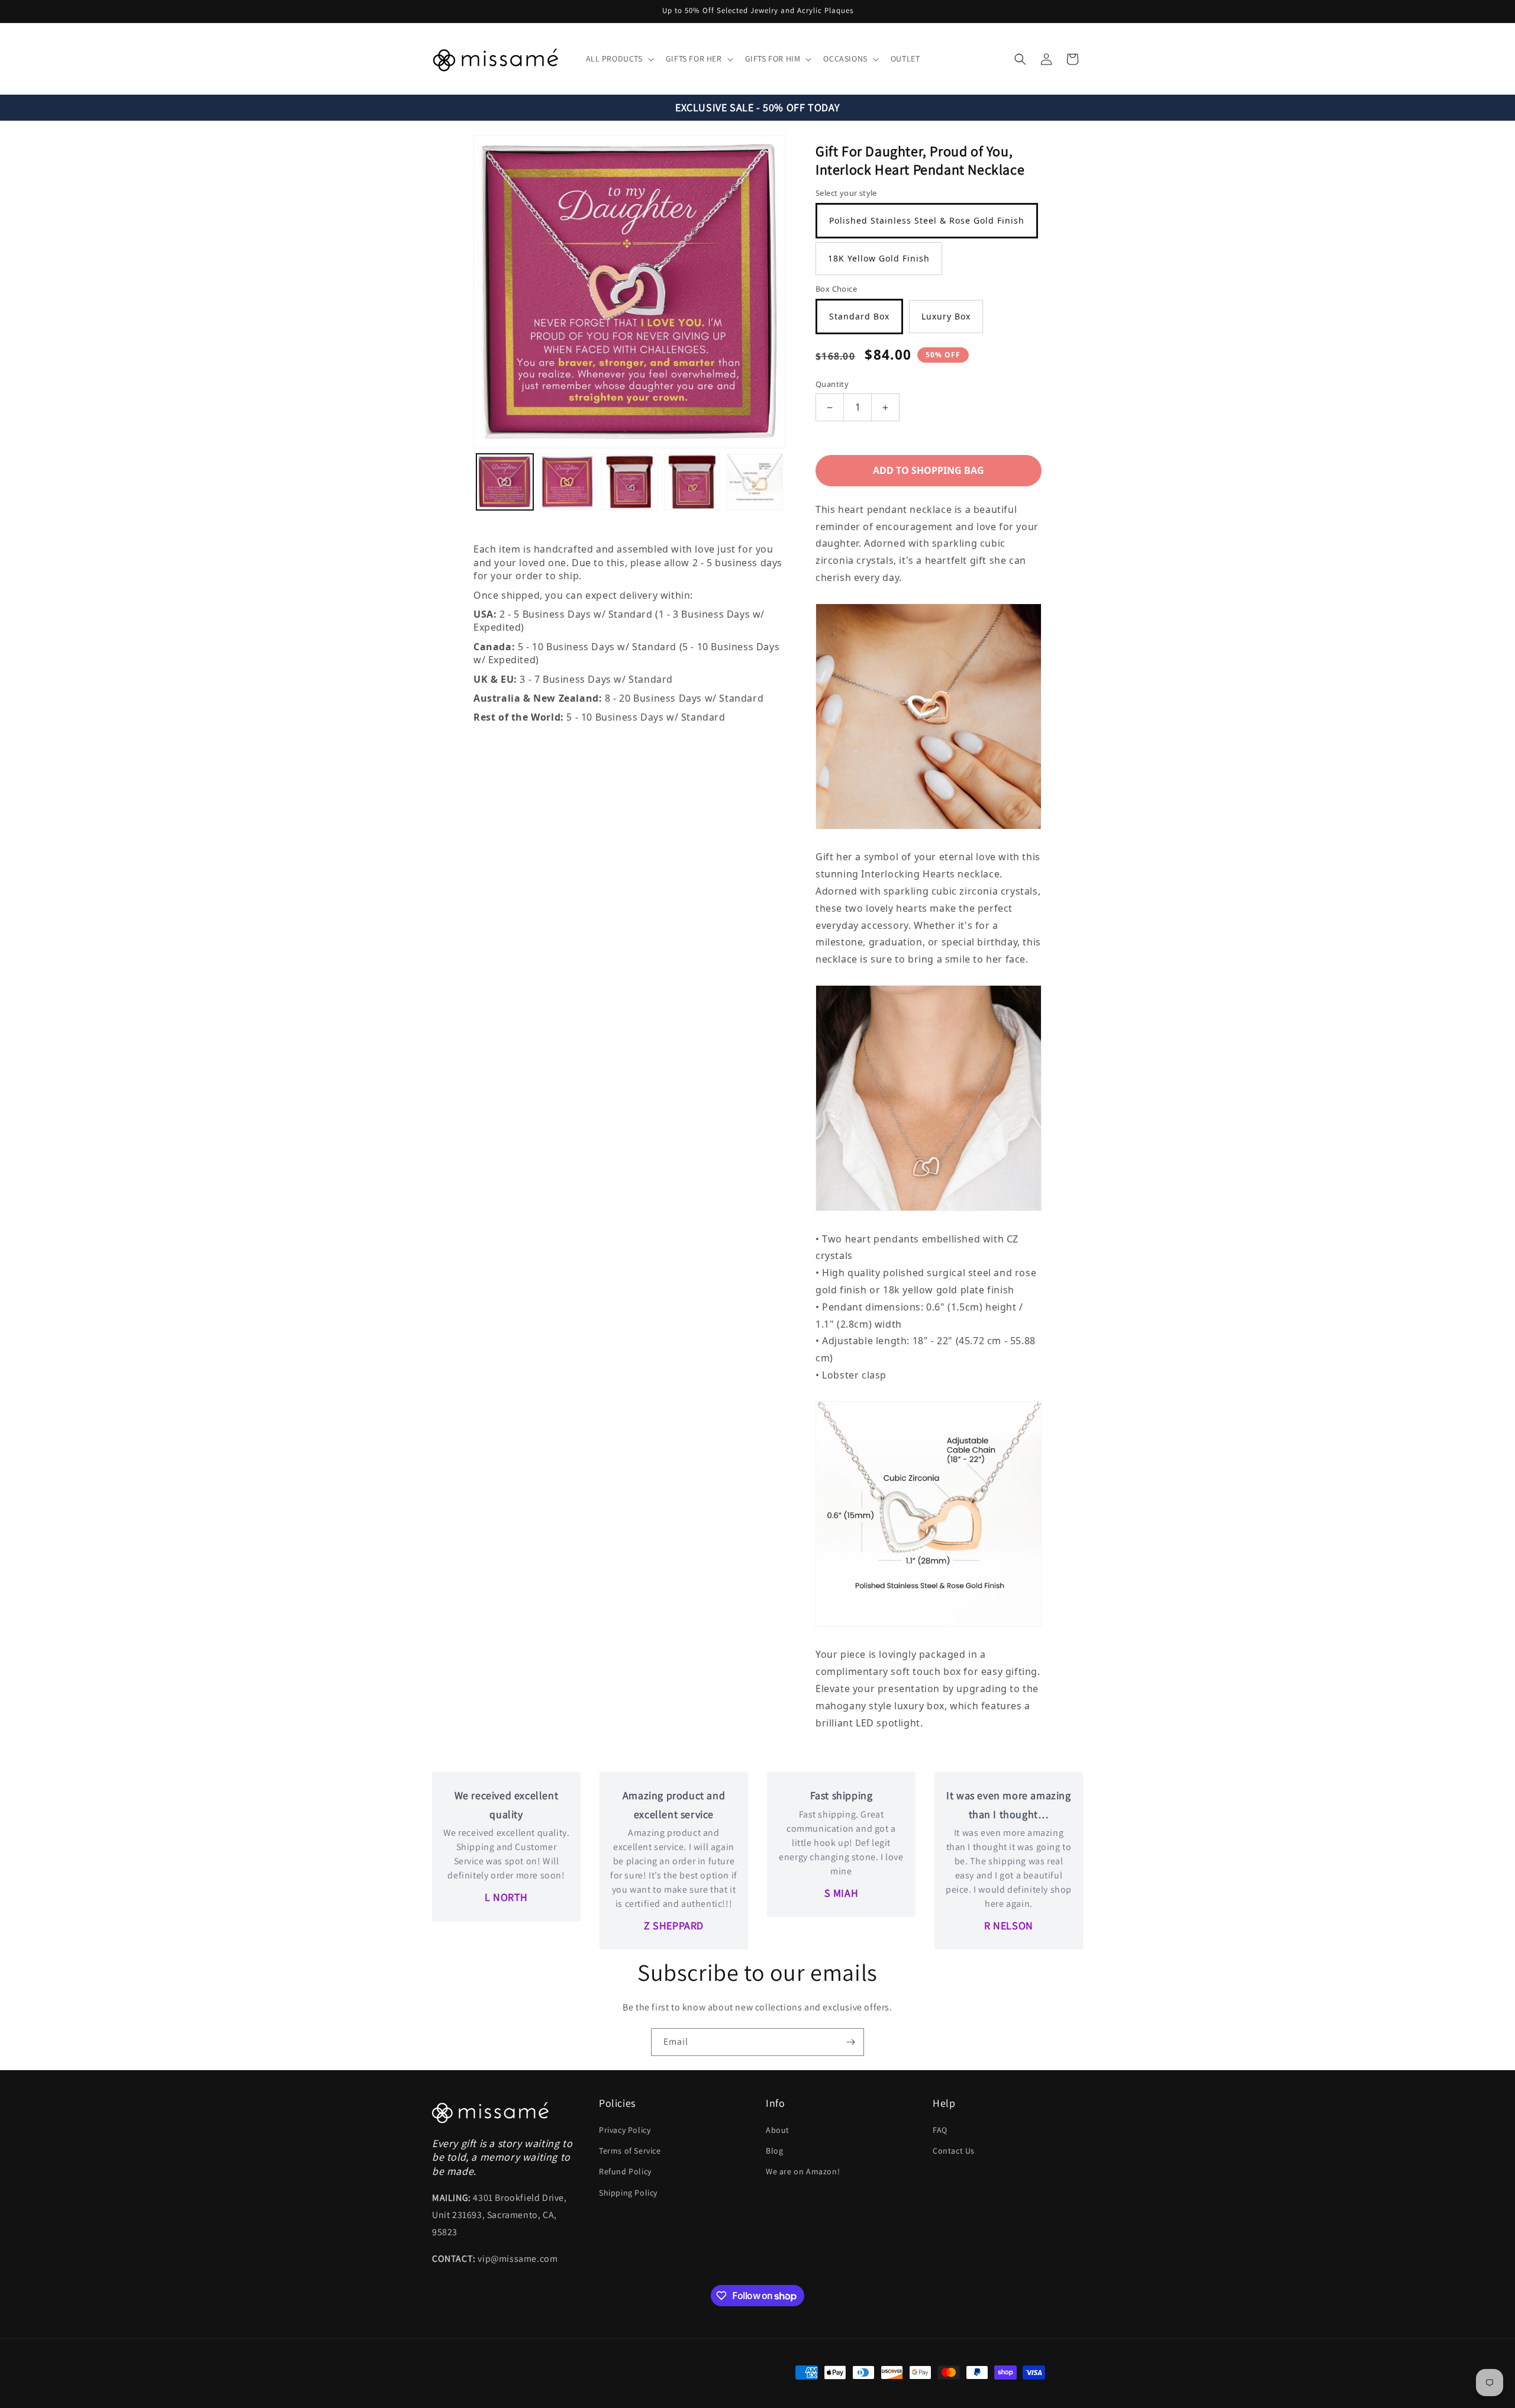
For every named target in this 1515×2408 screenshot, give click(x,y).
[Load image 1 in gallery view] (505, 482)
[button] (619, 59)
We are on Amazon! (803, 2171)
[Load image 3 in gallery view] (630, 482)
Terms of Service (630, 2151)
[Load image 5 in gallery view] (755, 482)
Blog (774, 2151)
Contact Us (954, 2151)
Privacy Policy (625, 2130)
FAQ (940, 2130)
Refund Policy (625, 2171)
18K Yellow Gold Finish (879, 258)
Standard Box (859, 316)
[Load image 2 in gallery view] (568, 482)
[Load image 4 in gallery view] (692, 482)
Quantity (832, 384)
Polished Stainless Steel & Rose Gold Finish (927, 220)
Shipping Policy (628, 2193)
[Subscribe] (850, 2042)
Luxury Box (946, 316)
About (778, 2130)
